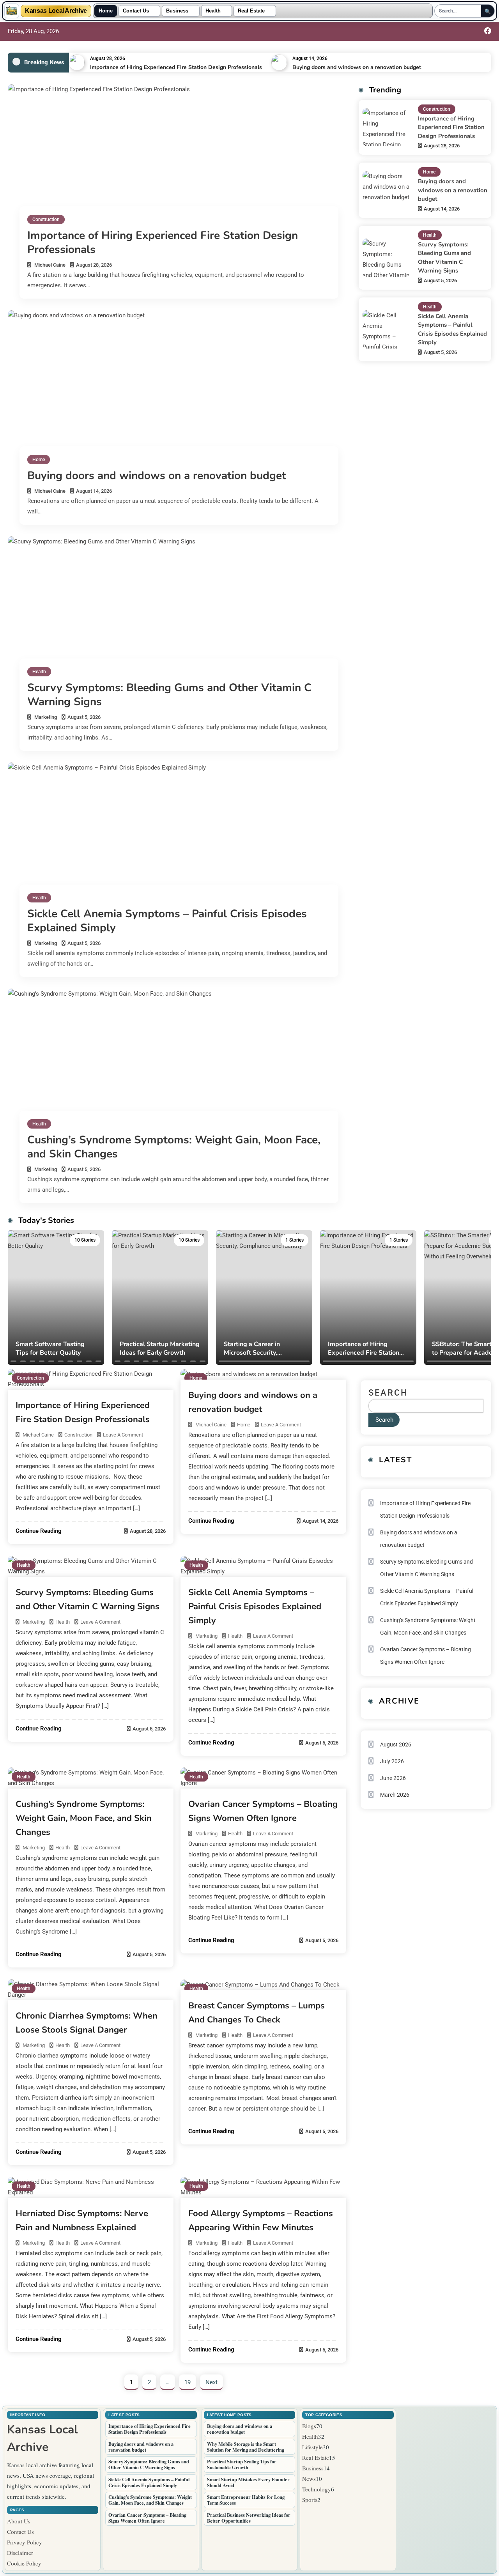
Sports (310, 2500)
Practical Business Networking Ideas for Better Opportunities (249, 2518)
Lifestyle (312, 2447)
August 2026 (396, 1744)
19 (188, 2382)
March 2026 (395, 1795)
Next (211, 2382)
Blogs (309, 2426)
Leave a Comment (123, 1435)
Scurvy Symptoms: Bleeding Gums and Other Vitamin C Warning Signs (169, 695)
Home (106, 11)
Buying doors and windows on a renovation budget (357, 67)
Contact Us (136, 11)
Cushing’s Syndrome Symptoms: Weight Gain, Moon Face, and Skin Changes (174, 1147)
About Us (19, 2521)
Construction (46, 219)
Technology (317, 2489)
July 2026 (392, 1761)
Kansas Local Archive (56, 11)
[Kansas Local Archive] (12, 11)
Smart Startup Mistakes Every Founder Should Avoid (248, 2482)
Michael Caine (50, 265)
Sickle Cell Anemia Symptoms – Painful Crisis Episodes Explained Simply (167, 921)
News (309, 2479)
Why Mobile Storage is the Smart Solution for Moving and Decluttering (246, 2447)
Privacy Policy (25, 2542)
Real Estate (251, 11)
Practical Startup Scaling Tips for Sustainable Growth (242, 2464)
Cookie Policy (24, 2563)
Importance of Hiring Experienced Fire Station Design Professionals (176, 67)
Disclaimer (20, 2553)
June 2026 (393, 1778)
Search (388, 1393)
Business (177, 11)
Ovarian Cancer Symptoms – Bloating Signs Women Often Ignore (426, 1656)
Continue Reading (39, 1531)
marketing (46, 717)
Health (213, 11)
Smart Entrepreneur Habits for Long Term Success (246, 2500)
